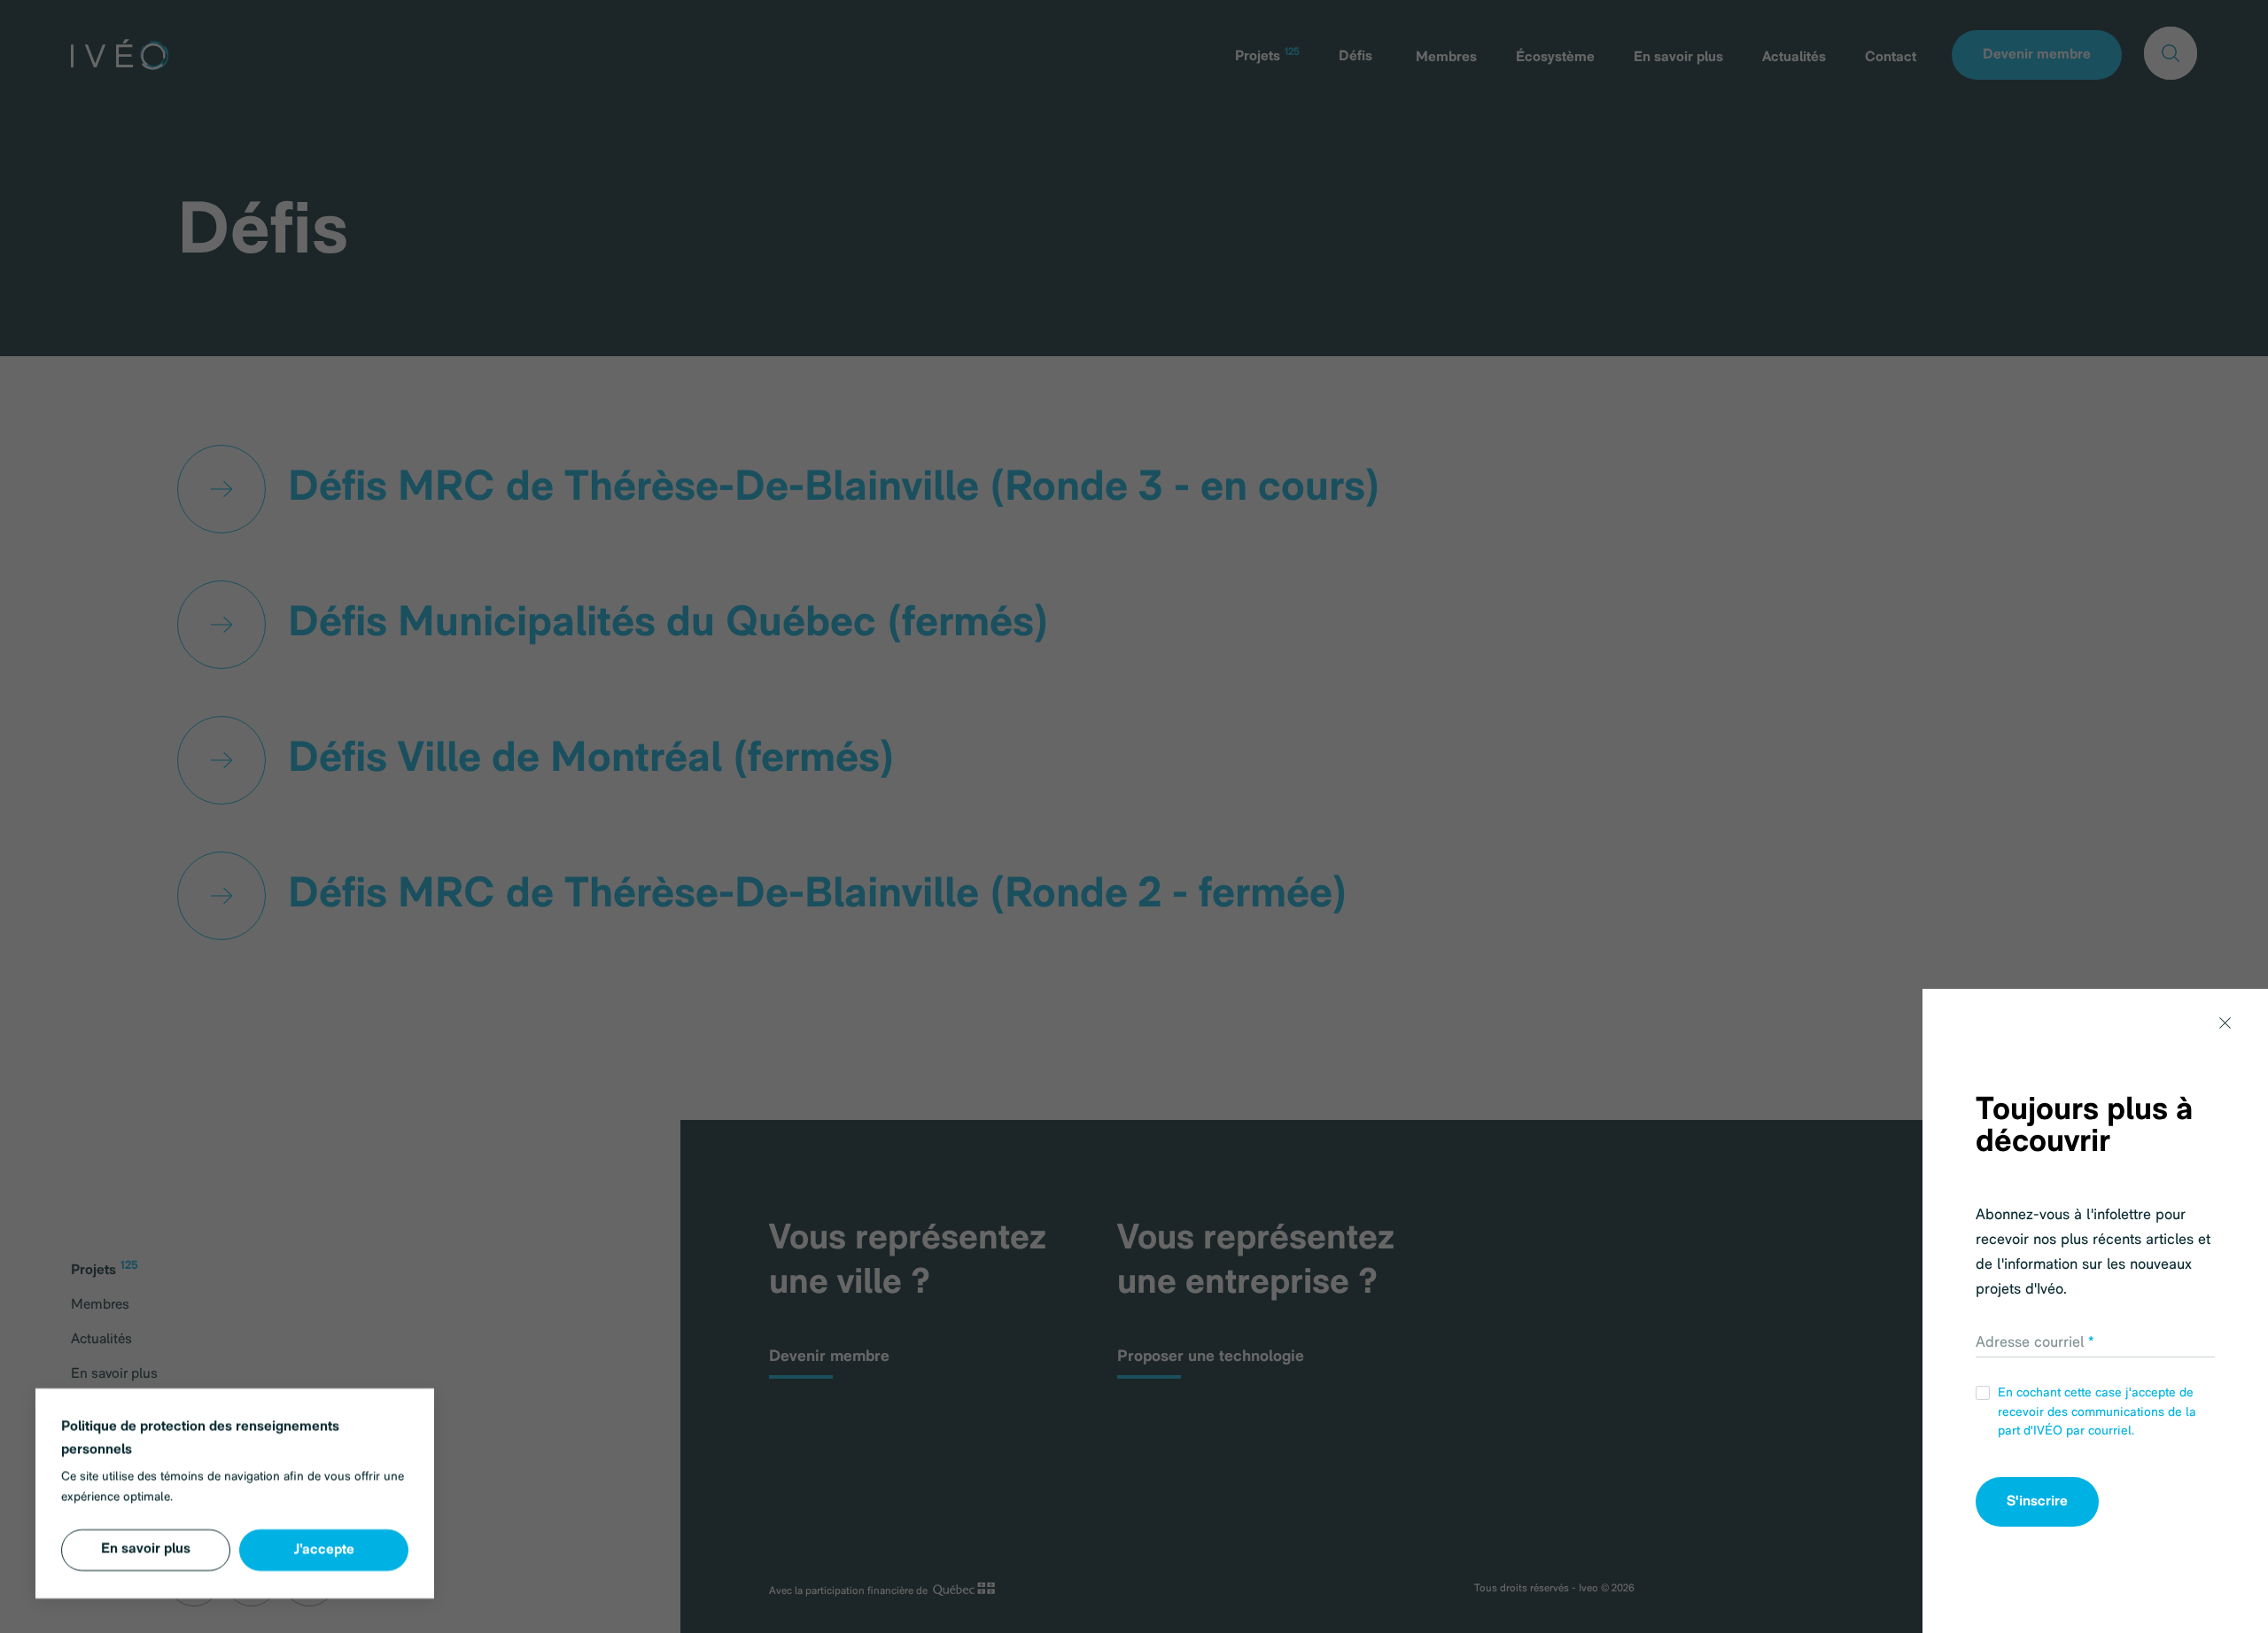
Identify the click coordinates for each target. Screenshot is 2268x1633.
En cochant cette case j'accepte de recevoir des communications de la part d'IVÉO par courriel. (2097, 1412)
